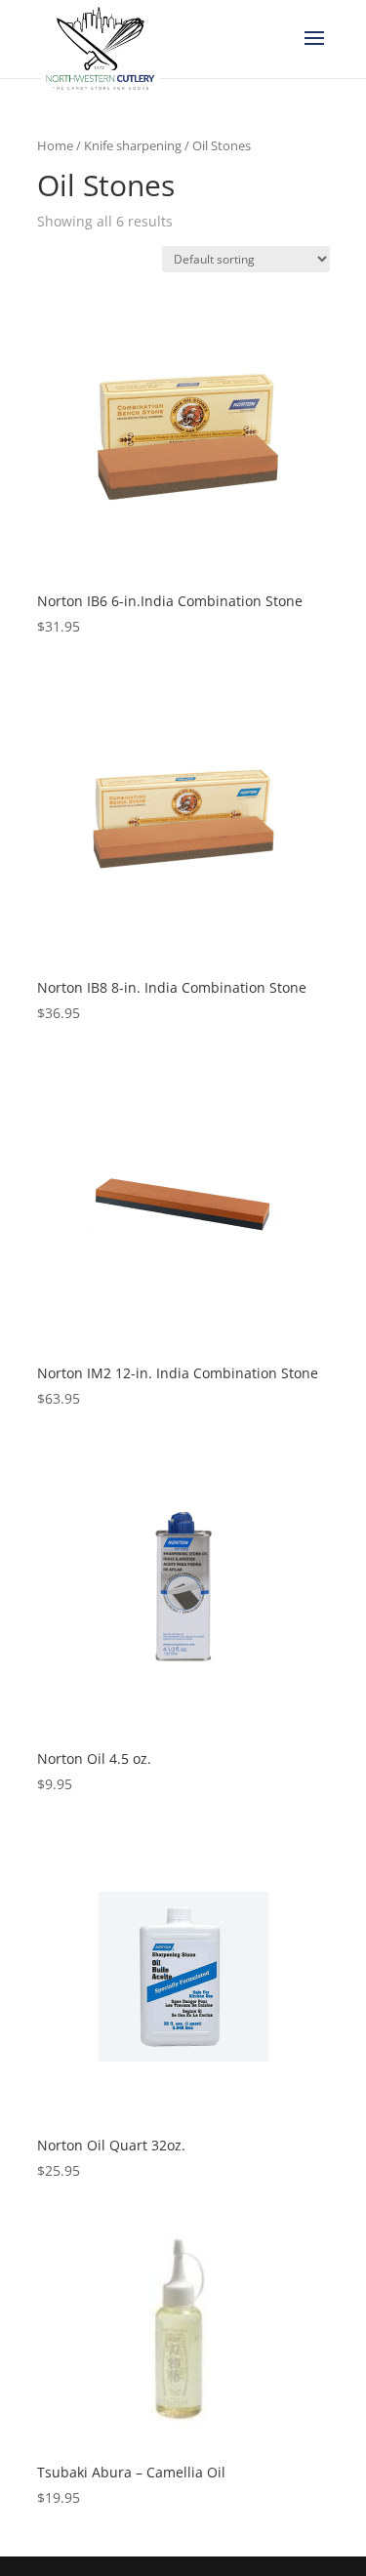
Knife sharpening (133, 145)
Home (55, 145)
